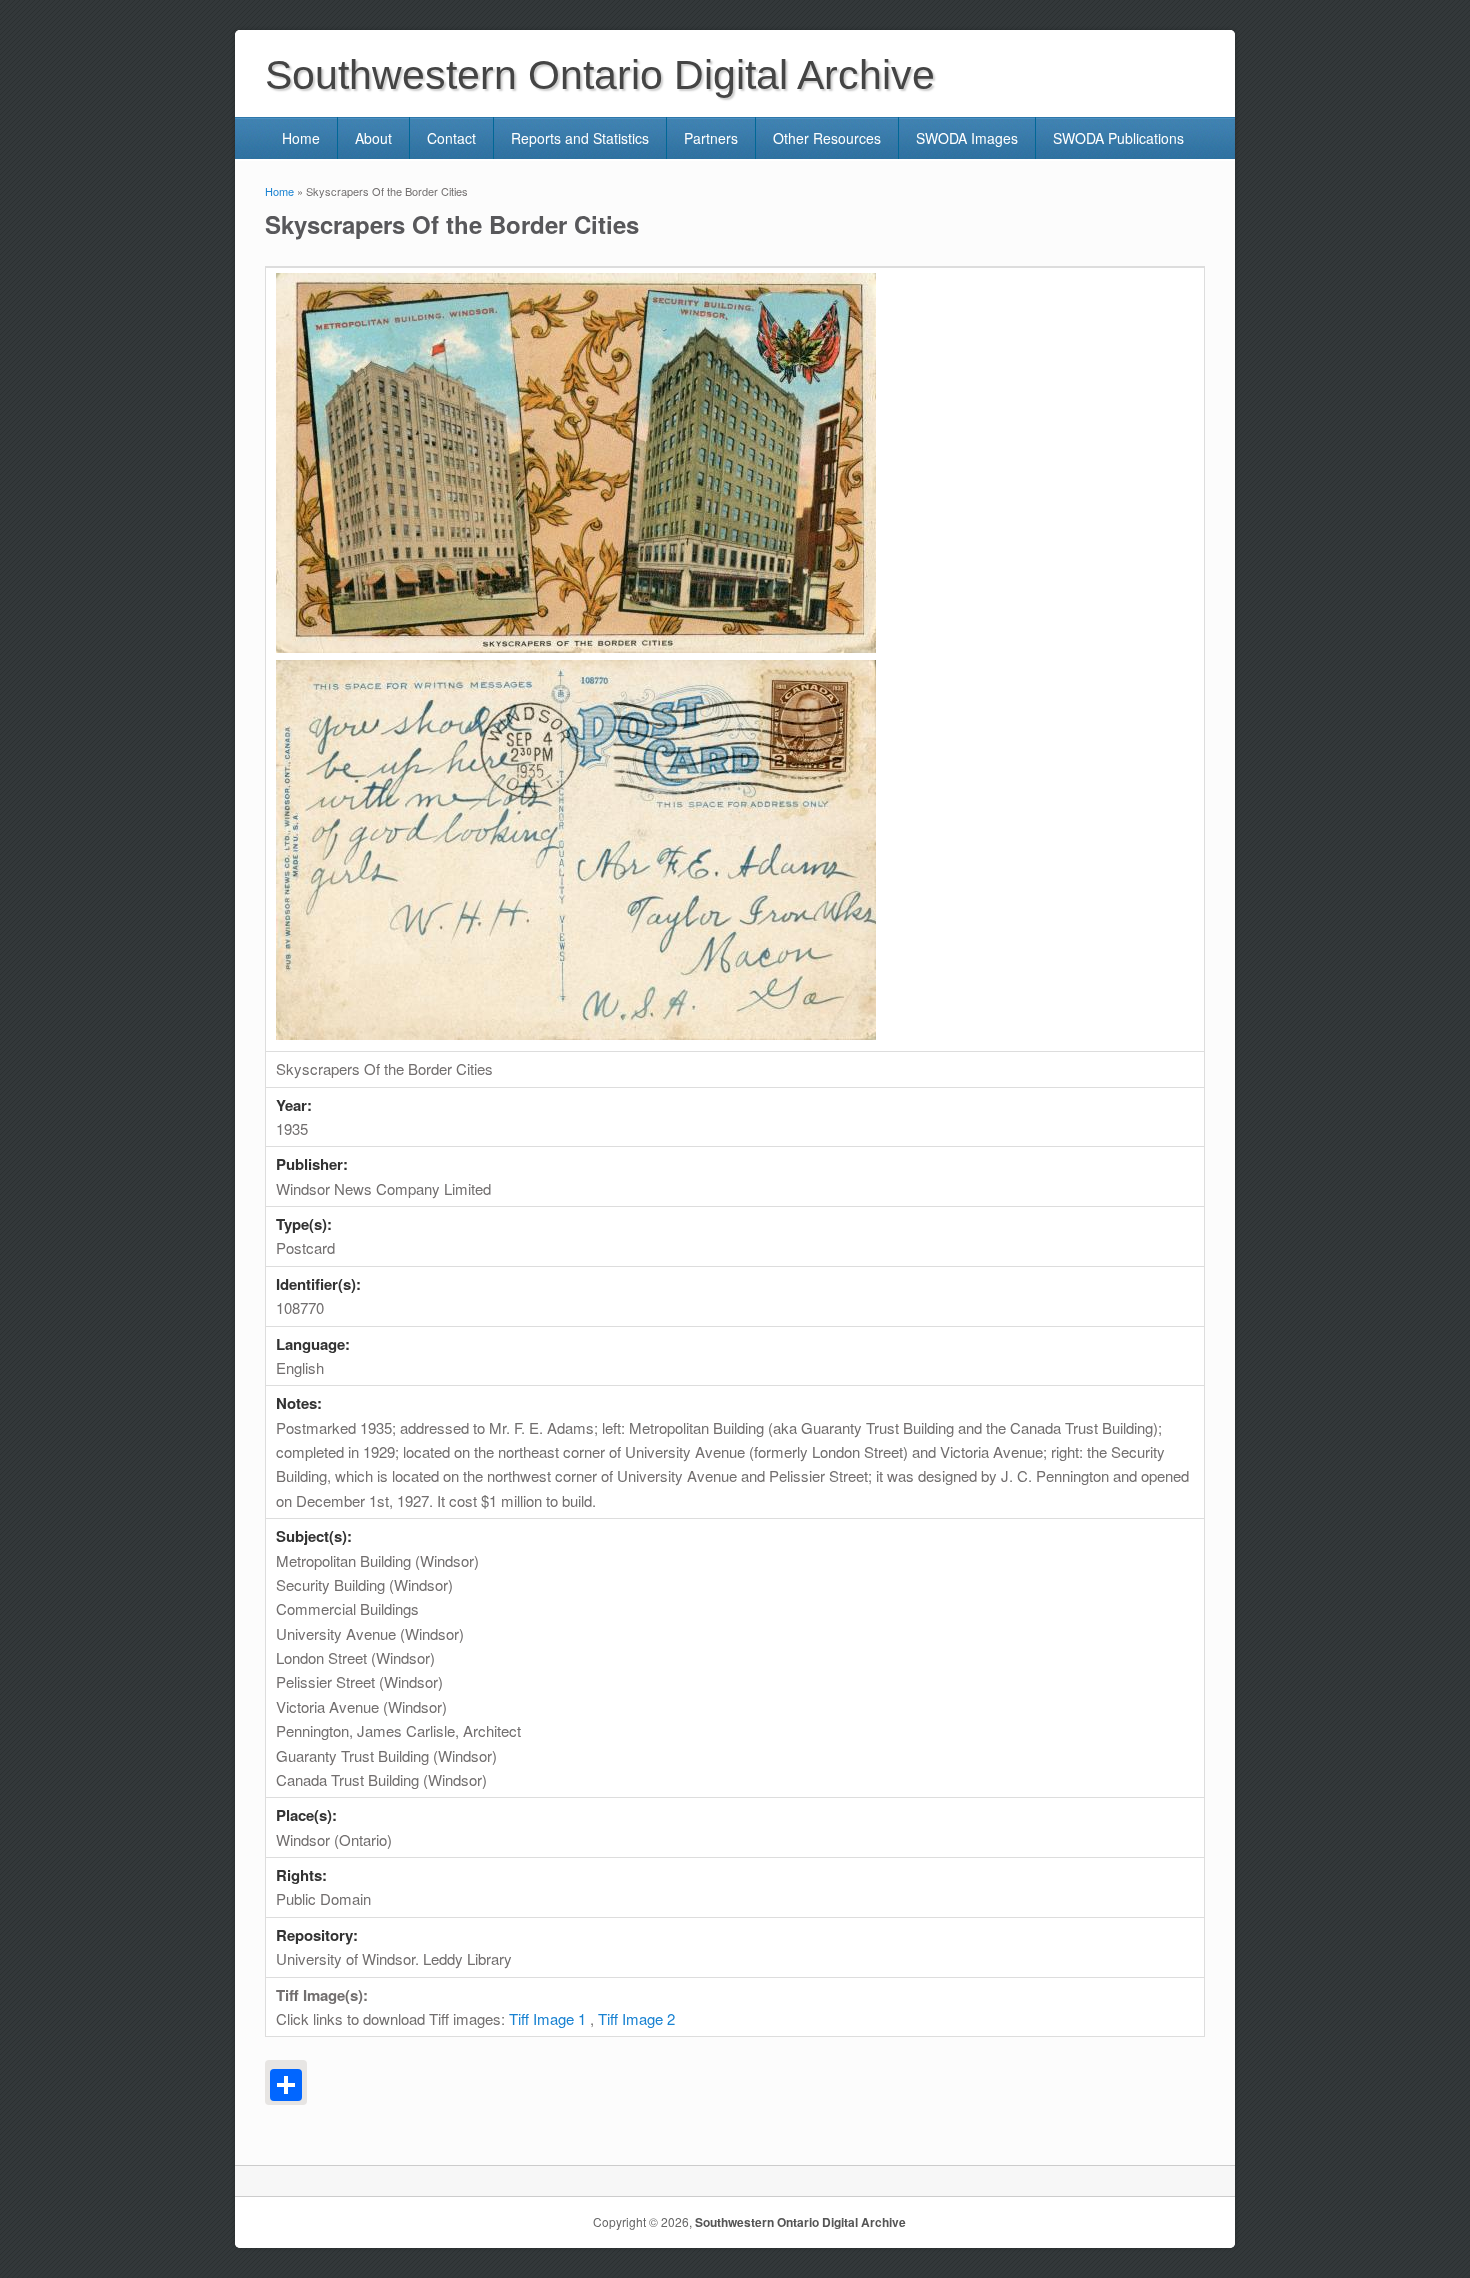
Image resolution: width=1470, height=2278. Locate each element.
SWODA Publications (1118, 138)
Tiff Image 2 (636, 2018)
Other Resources (827, 138)
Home (301, 138)
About (373, 138)
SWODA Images (967, 138)
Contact (451, 138)
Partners (711, 138)
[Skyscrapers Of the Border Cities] (576, 646)
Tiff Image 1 (547, 2018)
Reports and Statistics (580, 138)
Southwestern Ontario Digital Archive (800, 2222)
